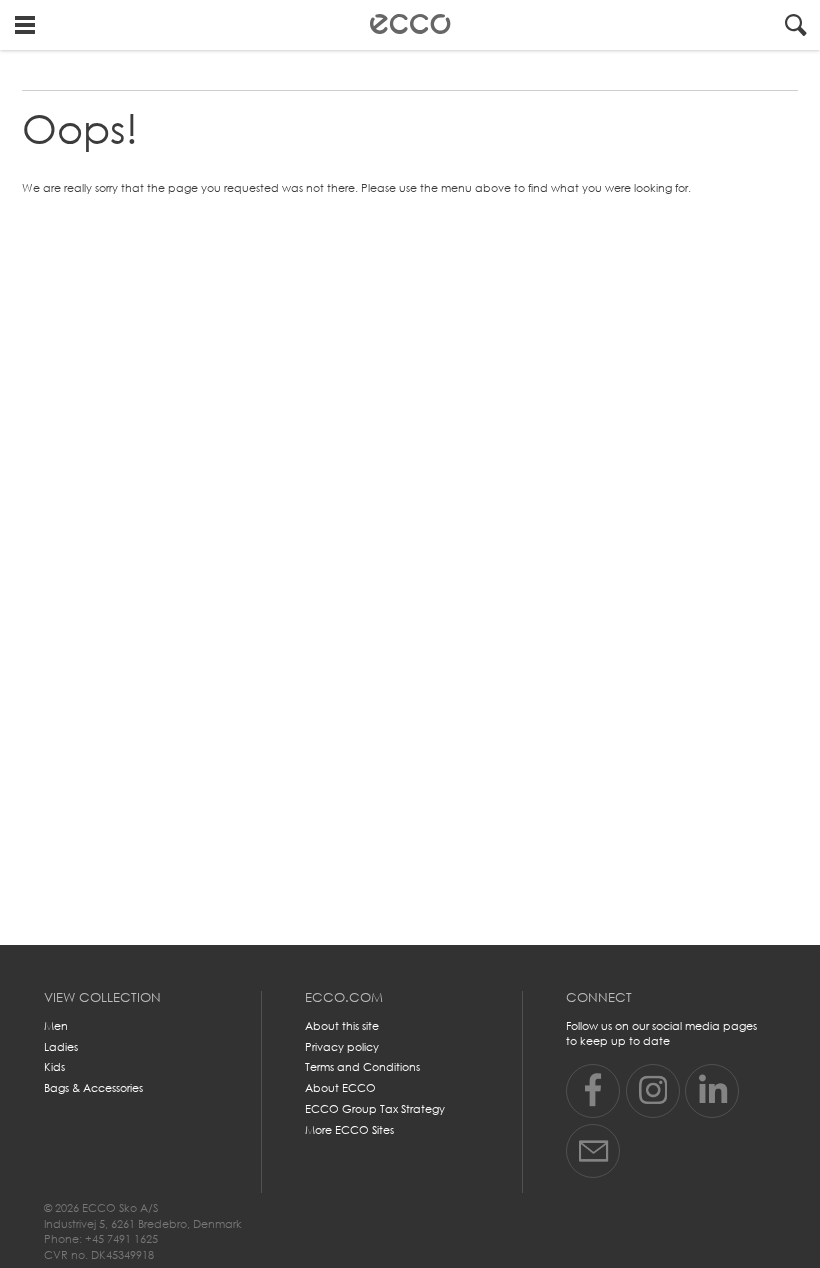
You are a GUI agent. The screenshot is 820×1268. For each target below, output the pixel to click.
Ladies (61, 1047)
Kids (54, 1067)
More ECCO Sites (349, 1130)
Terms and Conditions (362, 1067)
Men (56, 1026)
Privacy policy (342, 1047)
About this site (342, 1026)
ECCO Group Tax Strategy (375, 1109)
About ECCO (340, 1088)
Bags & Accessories (93, 1088)
